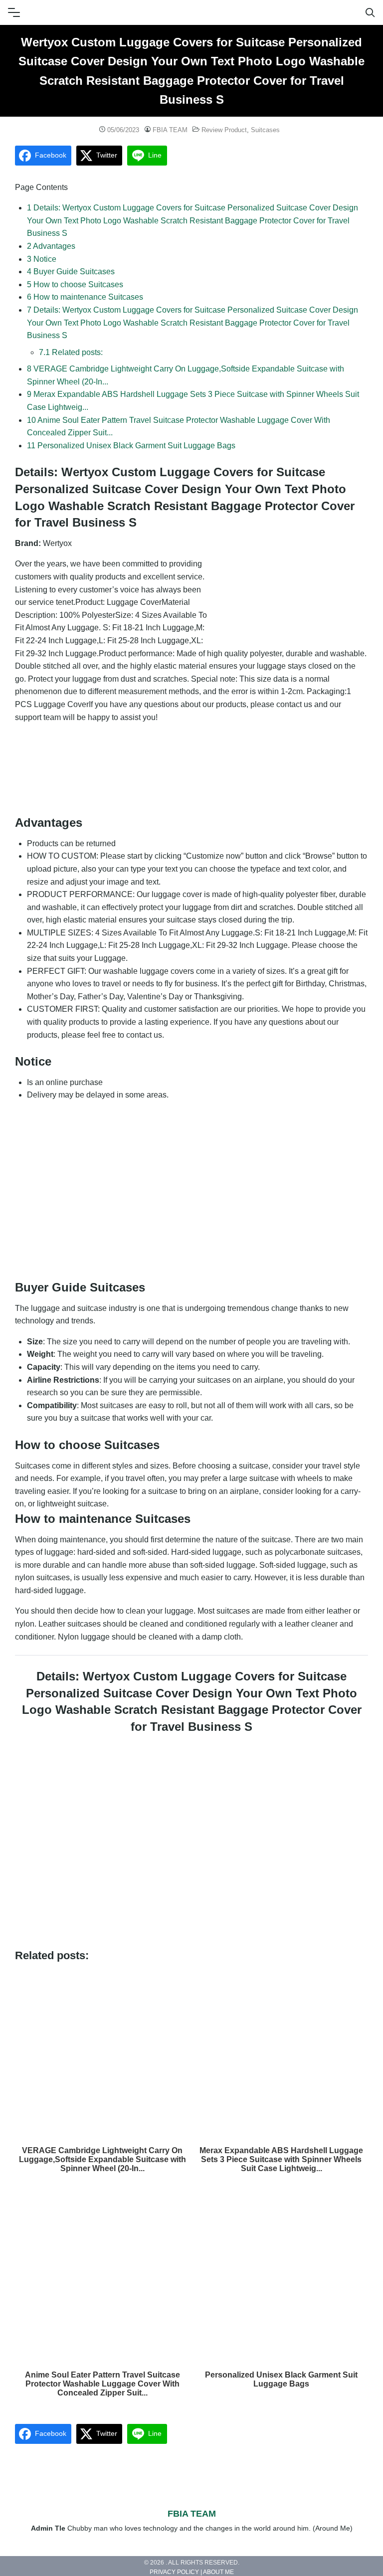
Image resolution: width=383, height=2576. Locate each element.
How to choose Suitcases (75, 284)
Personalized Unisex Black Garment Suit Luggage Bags (131, 446)
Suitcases (265, 130)
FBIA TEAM (170, 130)
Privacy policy (174, 2573)
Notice (42, 259)
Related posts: (71, 352)
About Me (218, 2573)
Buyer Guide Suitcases (71, 272)
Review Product (224, 130)
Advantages (51, 246)
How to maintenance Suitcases (85, 297)
